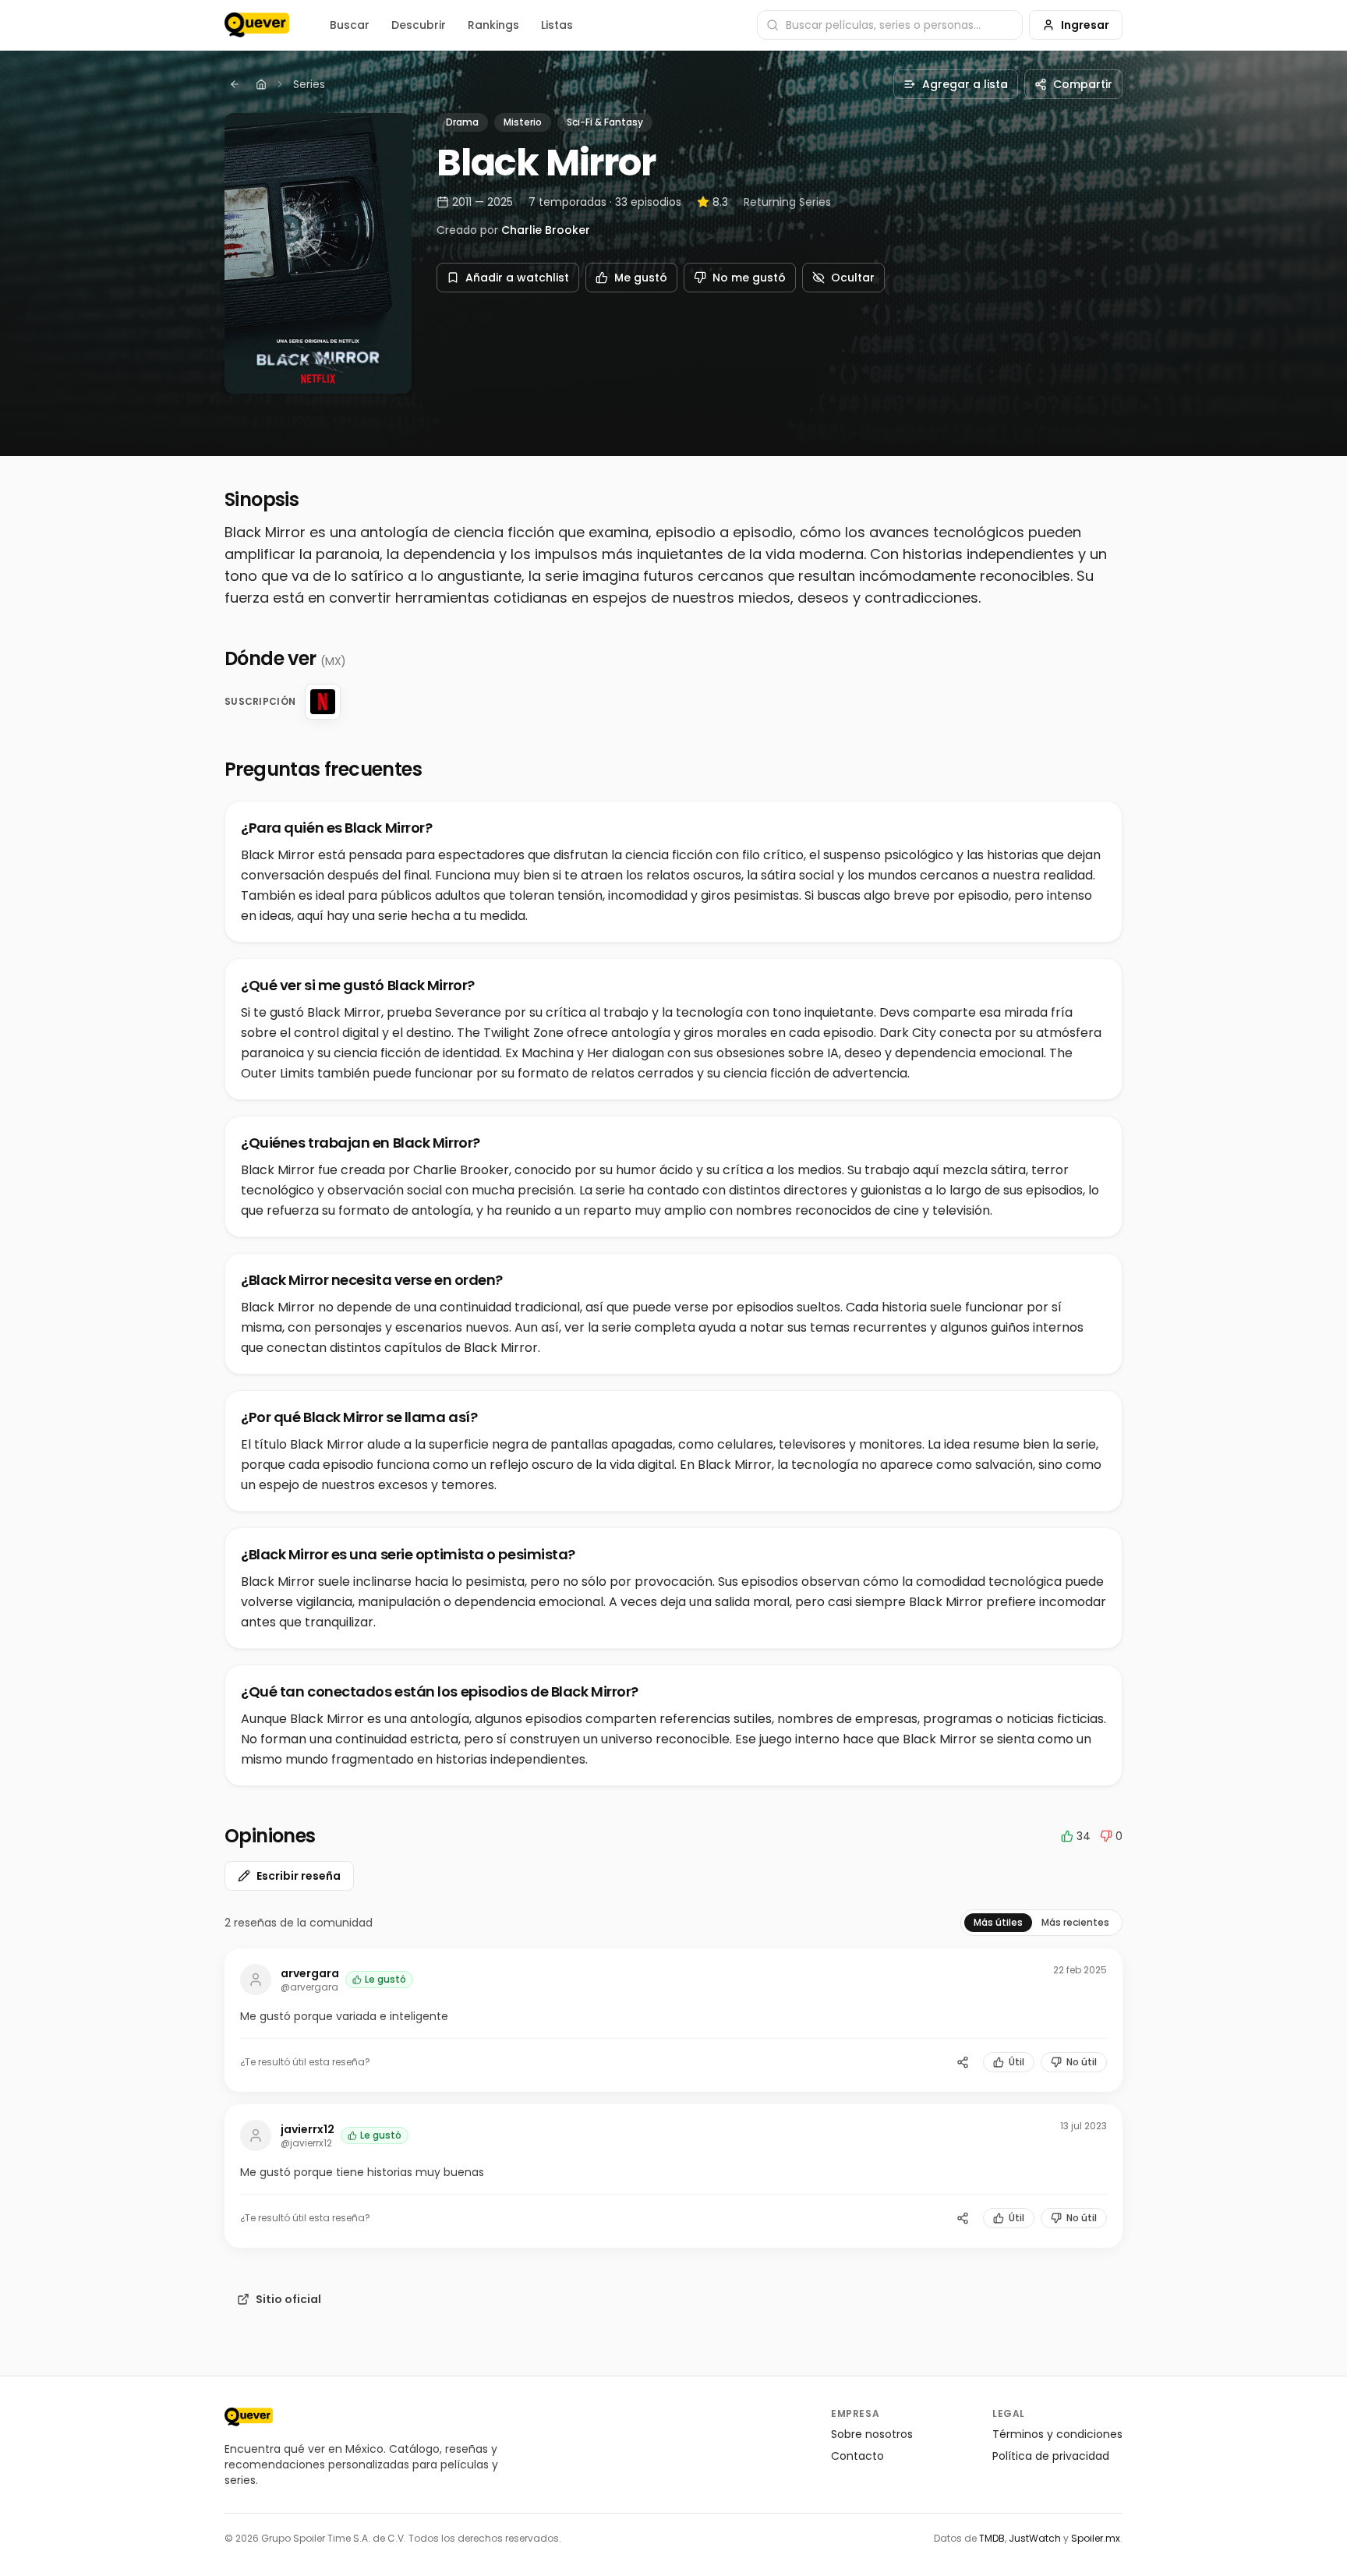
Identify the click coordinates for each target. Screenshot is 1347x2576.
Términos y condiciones (1057, 2434)
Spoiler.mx (1096, 2538)
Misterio (523, 122)
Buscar (350, 25)
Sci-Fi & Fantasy (605, 122)
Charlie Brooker (546, 230)
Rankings (493, 25)
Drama (462, 122)
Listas (557, 25)
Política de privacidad (1051, 2456)
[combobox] (890, 25)
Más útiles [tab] (998, 1922)
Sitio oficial (288, 2299)
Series (309, 84)
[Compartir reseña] (963, 2062)
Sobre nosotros (872, 2434)
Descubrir (419, 25)
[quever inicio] (257, 25)
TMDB (992, 2538)
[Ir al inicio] (249, 2417)
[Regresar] (235, 84)
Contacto (857, 2456)
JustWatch (1035, 2538)
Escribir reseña (299, 1876)
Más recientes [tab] (1075, 1922)
